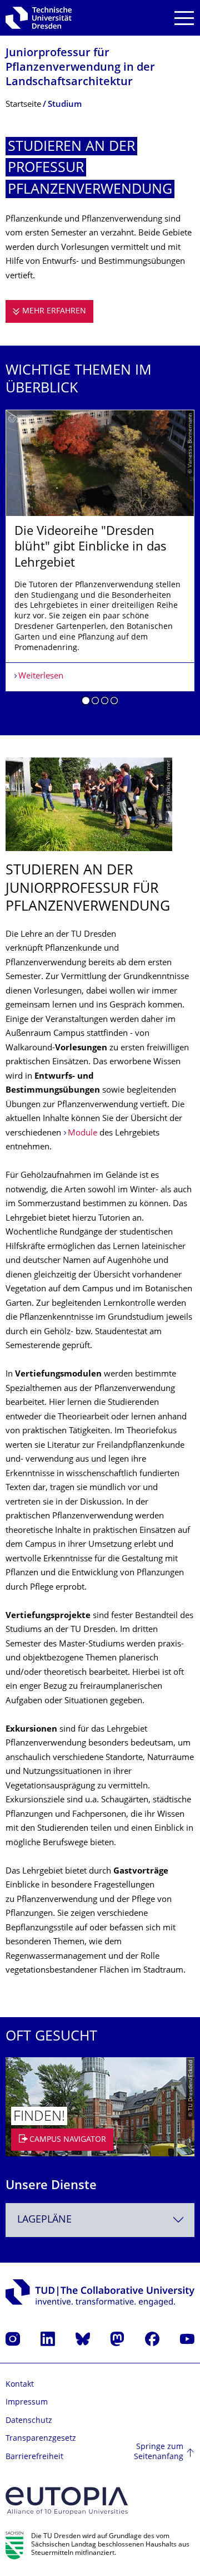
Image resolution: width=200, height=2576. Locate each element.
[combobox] (100, 2220)
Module (82, 1134)
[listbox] (100, 562)
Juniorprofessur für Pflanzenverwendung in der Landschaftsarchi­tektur (80, 68)
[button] (86, 702)
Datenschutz (29, 2421)
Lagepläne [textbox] (44, 2220)
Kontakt (20, 2385)
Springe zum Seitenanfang (159, 2452)
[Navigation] (184, 18)
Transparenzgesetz (41, 2439)
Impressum (27, 2403)
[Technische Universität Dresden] (39, 18)
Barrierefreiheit (34, 2457)
